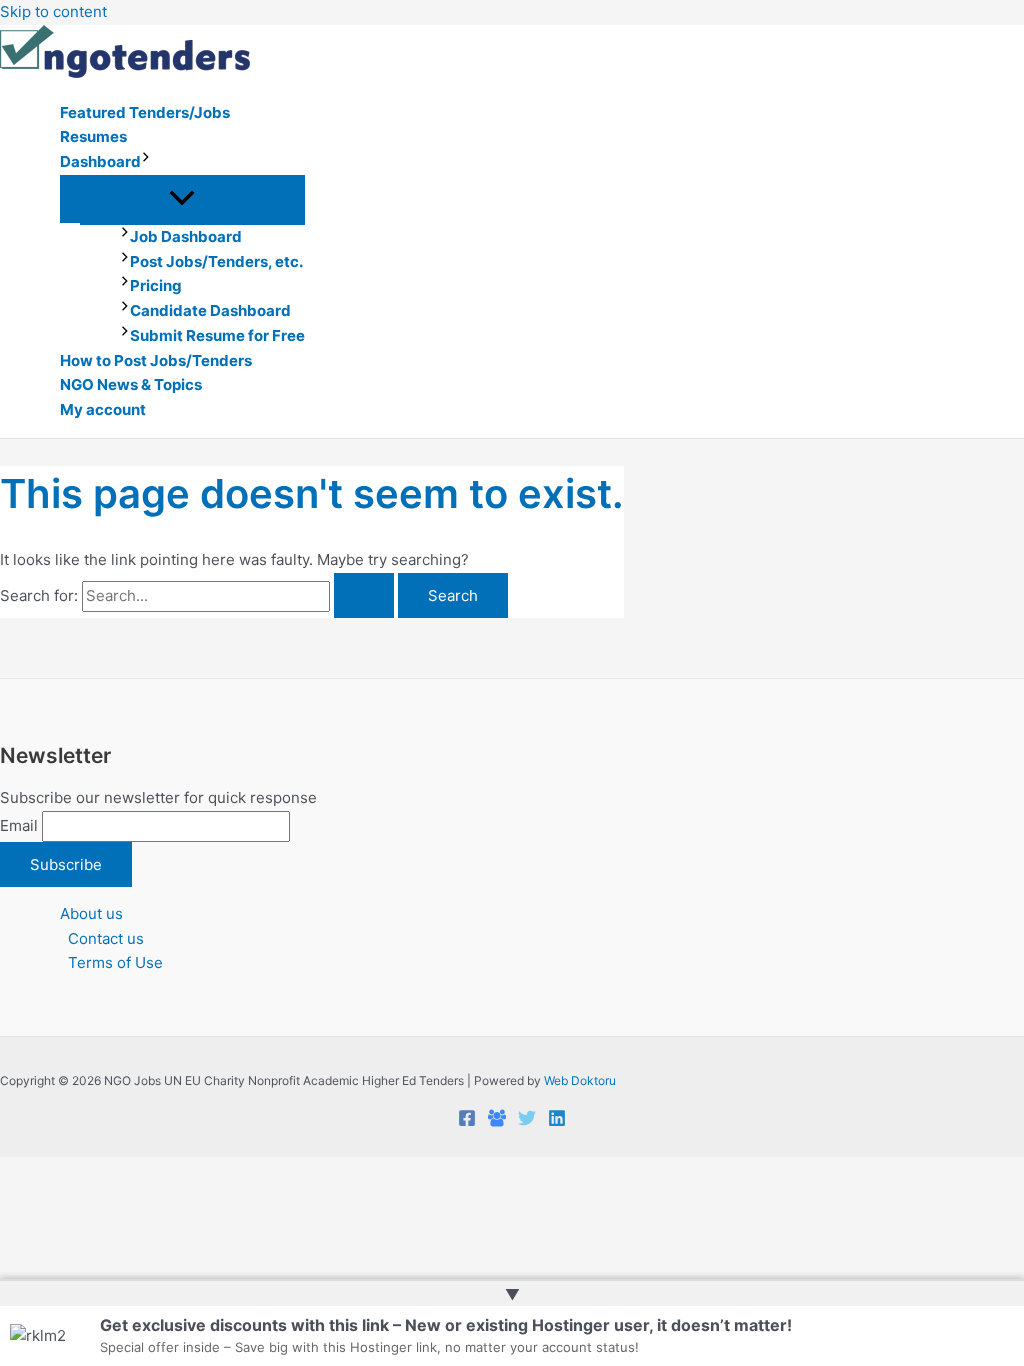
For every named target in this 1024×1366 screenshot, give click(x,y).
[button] (146, 162)
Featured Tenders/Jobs (145, 112)
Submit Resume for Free (217, 335)
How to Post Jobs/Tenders (156, 360)
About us (91, 913)
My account (103, 409)
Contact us (106, 938)
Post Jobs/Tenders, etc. (216, 261)
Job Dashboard (186, 236)
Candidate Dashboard (210, 310)
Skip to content (53, 11)
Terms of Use (115, 962)
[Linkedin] (557, 1121)
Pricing (156, 285)
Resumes (93, 136)
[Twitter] (527, 1121)
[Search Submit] (364, 595)
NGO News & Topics (131, 384)
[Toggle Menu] (182, 199)
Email (19, 825)
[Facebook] (467, 1121)
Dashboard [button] (100, 161)
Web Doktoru (580, 1080)
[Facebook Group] (497, 1121)
